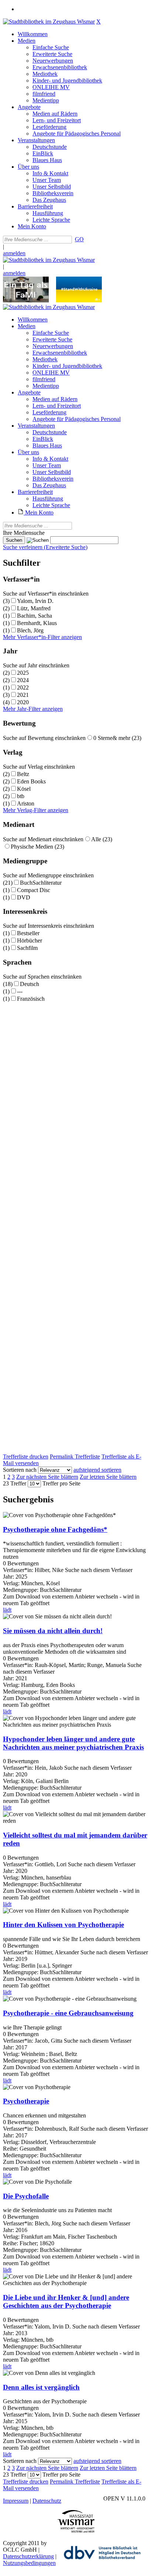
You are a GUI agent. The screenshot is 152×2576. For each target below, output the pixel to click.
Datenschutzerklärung (28, 2556)
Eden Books (31, 781)
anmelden (14, 253)
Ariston (26, 803)
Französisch (31, 999)
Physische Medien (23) (37, 847)
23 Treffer (15, 1483)
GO (79, 239)
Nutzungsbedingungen (29, 2563)
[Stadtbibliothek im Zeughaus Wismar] (49, 22)
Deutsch (30, 984)
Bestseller (28, 933)
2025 (23, 673)
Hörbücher (30, 940)
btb (21, 796)
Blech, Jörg (30, 630)
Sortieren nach (20, 1470)
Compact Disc (34, 890)
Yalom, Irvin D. (35, 601)
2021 (23, 695)
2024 (23, 680)
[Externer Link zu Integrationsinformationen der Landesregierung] (79, 300)
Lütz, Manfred (34, 608)
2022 (23, 687)
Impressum (16, 2501)
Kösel (24, 789)
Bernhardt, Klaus (37, 623)
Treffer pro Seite (61, 1483)
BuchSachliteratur (41, 883)
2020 (23, 702)
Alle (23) (102, 839)
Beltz (23, 774)
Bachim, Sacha (34, 616)
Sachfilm (27, 948)
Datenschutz (47, 2501)
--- (20, 991)
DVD (24, 897)
